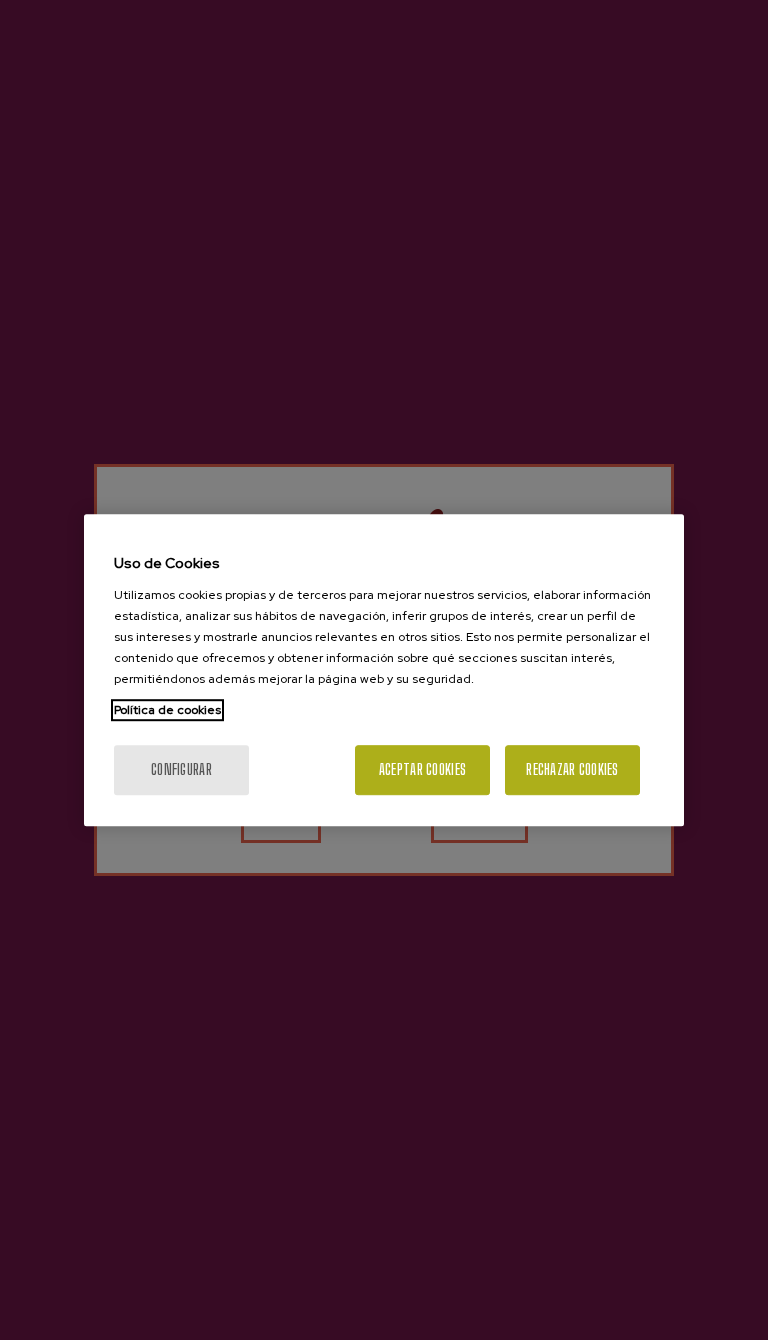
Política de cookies (167, 710)
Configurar (181, 769)
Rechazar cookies (572, 769)
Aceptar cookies (422, 769)
